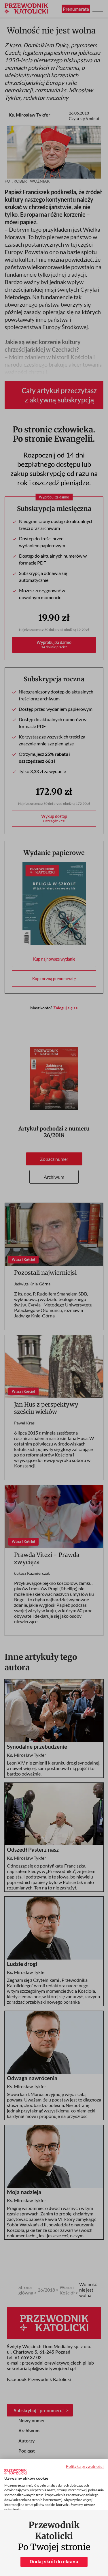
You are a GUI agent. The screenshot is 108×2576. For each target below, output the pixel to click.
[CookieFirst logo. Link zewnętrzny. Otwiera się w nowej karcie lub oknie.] (15, 2472)
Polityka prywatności (85, 2466)
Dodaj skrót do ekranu (54, 2562)
